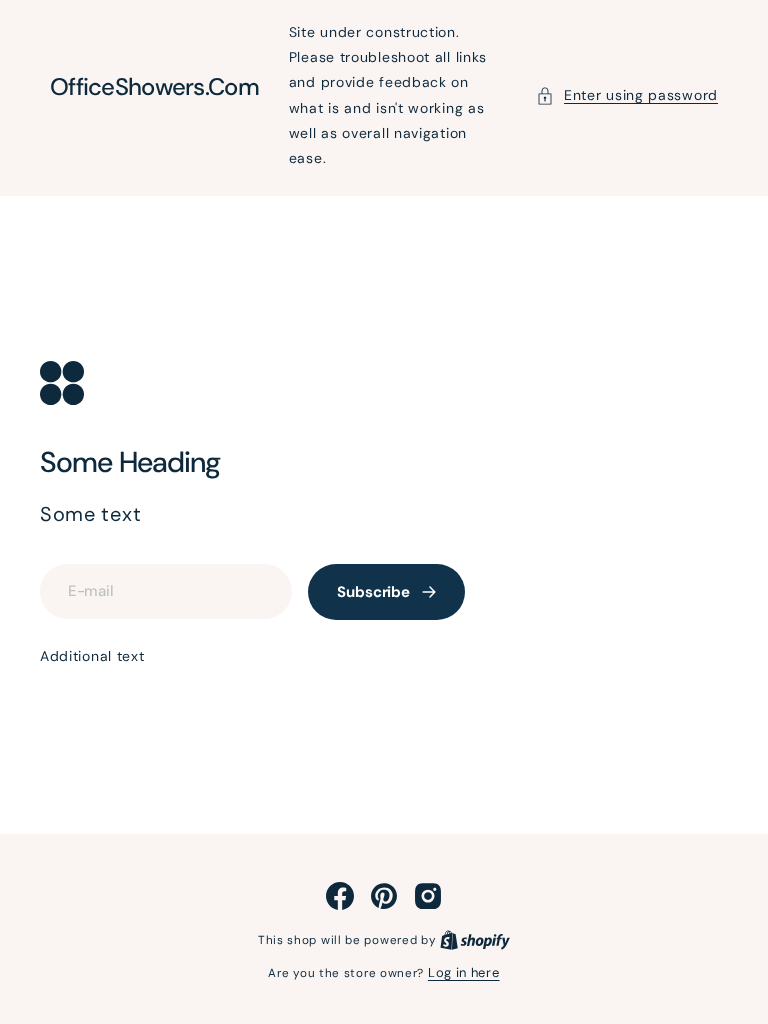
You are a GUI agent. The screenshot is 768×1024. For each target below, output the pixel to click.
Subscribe (373, 592)
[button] (627, 95)
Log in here (464, 972)
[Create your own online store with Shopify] (475, 939)
